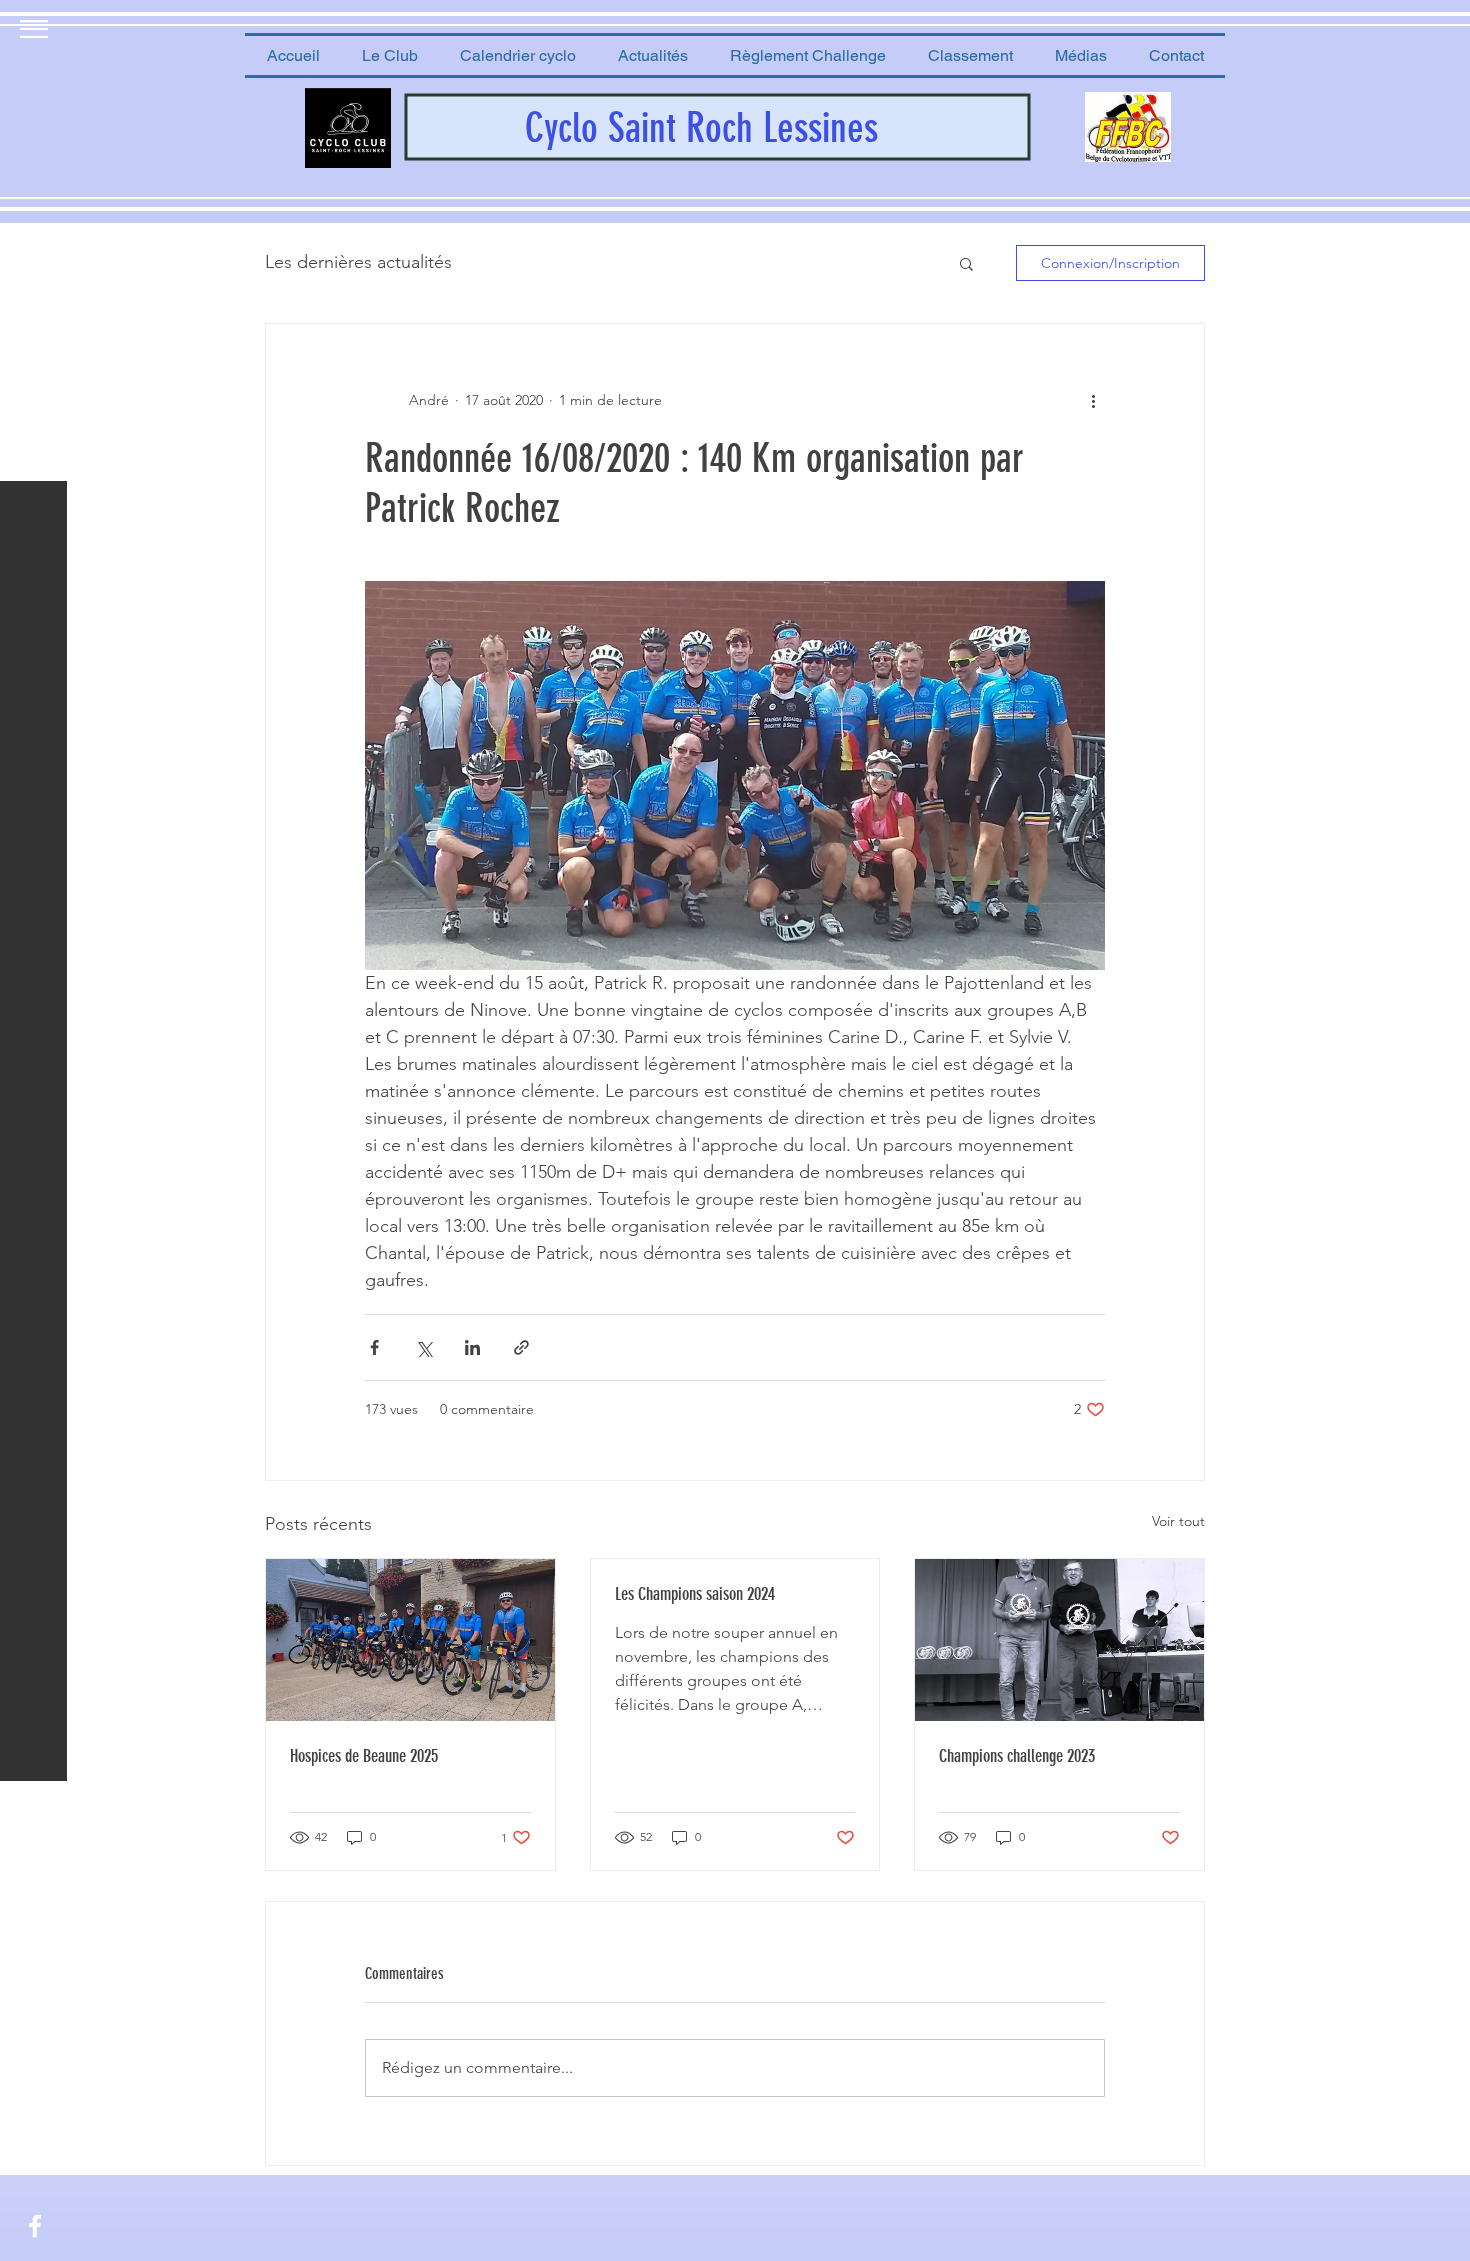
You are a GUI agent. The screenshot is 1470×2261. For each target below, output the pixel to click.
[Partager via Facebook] (374, 1347)
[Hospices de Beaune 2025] (410, 1640)
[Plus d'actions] (1093, 400)
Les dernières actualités (358, 262)
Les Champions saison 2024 (695, 1594)
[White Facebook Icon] (35, 2226)
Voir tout (1178, 1521)
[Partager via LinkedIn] (472, 1347)
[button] (390, 55)
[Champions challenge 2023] (1059, 1640)
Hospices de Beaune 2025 (364, 1756)
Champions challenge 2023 (1017, 1756)
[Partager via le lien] (521, 1347)
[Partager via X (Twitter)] (423, 1347)
